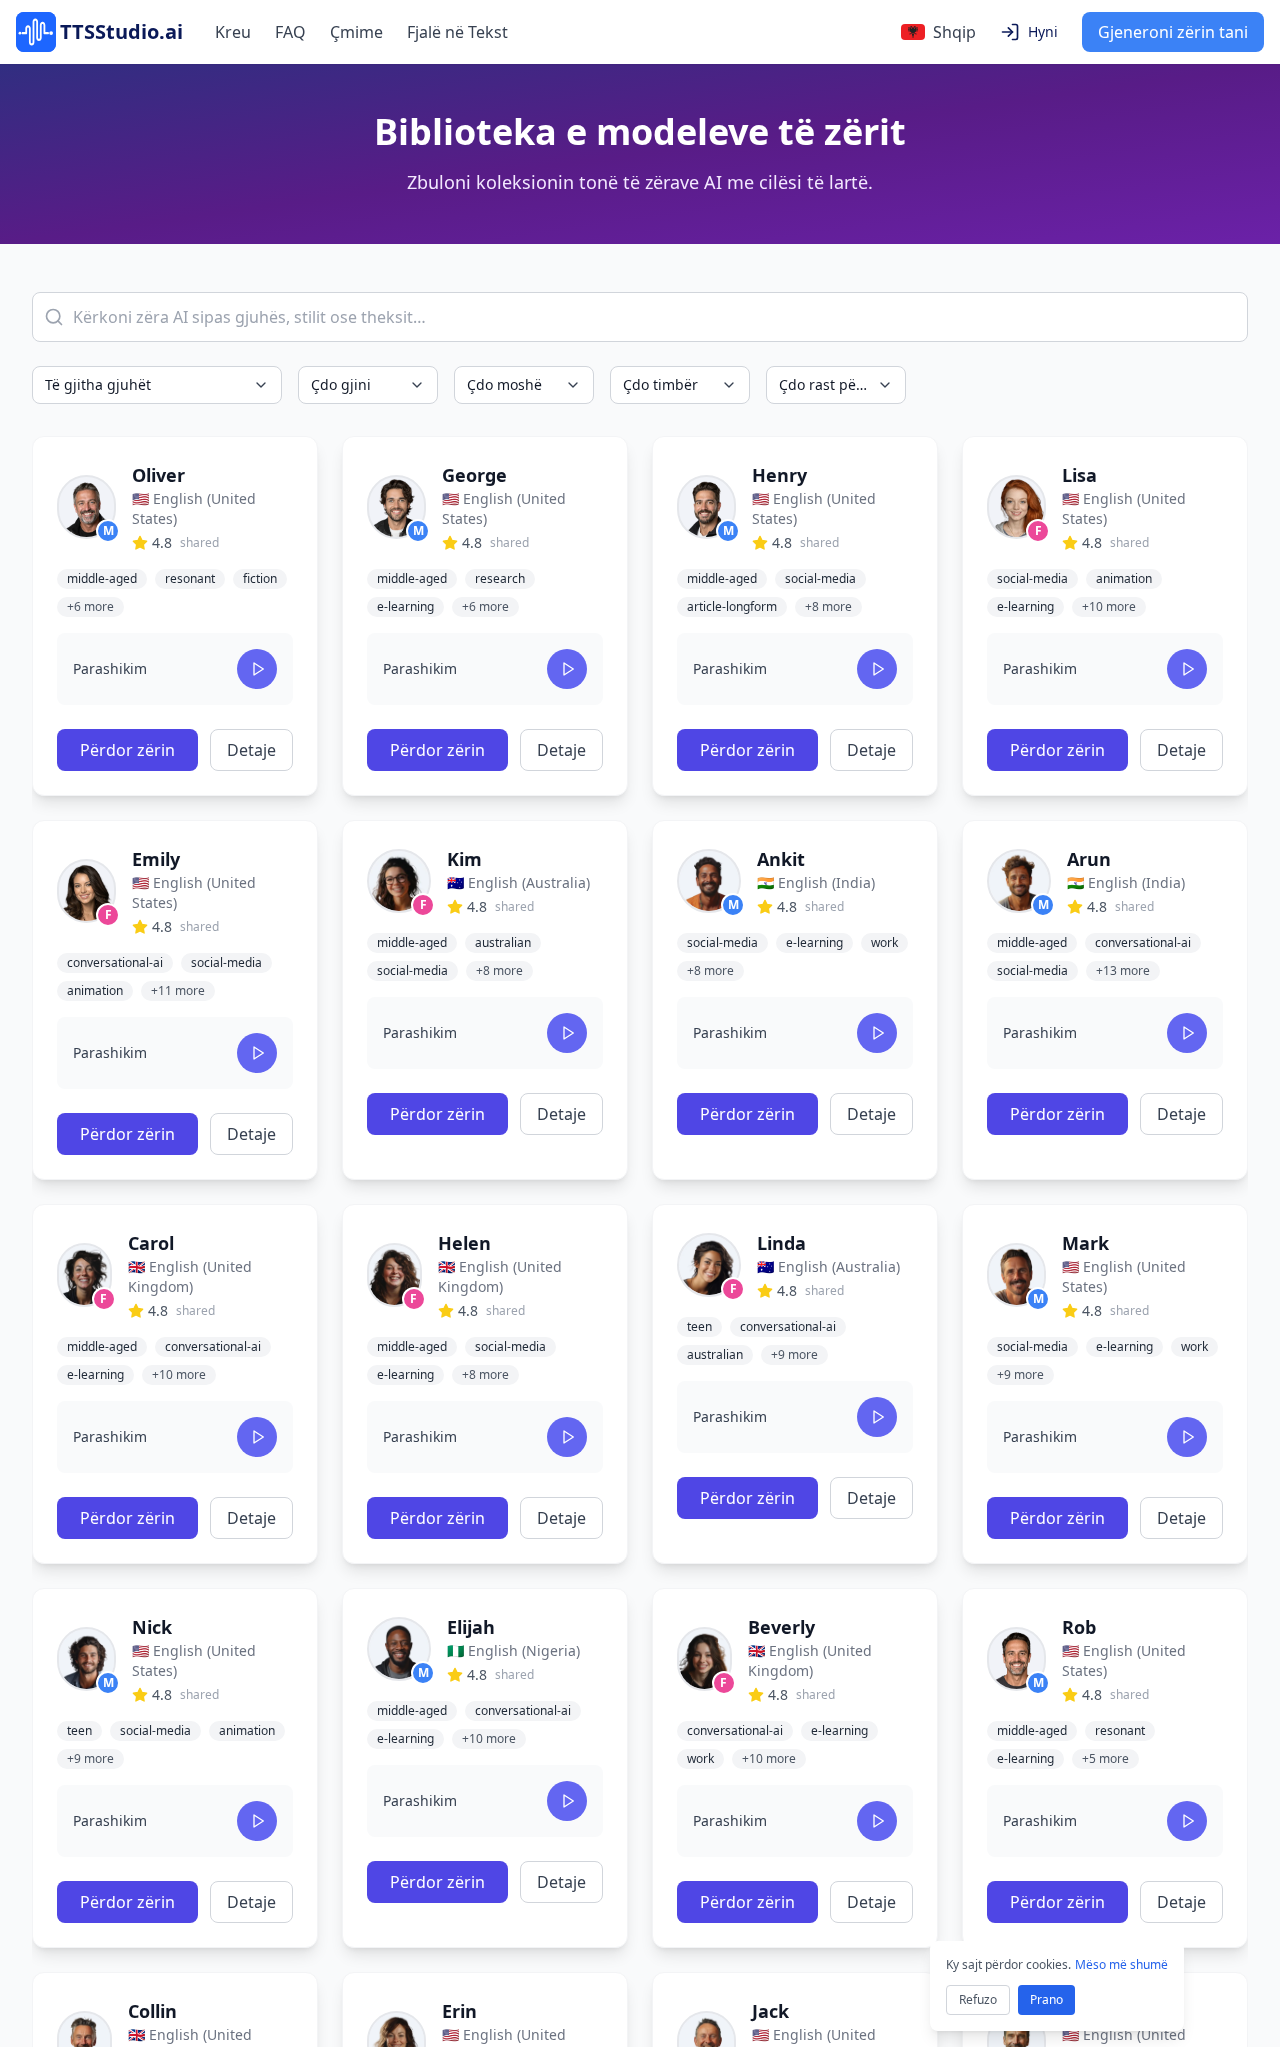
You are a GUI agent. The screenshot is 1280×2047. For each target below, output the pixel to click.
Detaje (251, 750)
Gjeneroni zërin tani (1173, 32)
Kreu (233, 32)
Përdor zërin (127, 750)
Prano (1046, 1999)
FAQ (290, 32)
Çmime (356, 32)
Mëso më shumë (1121, 1964)
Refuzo (978, 1999)
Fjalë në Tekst (457, 32)
